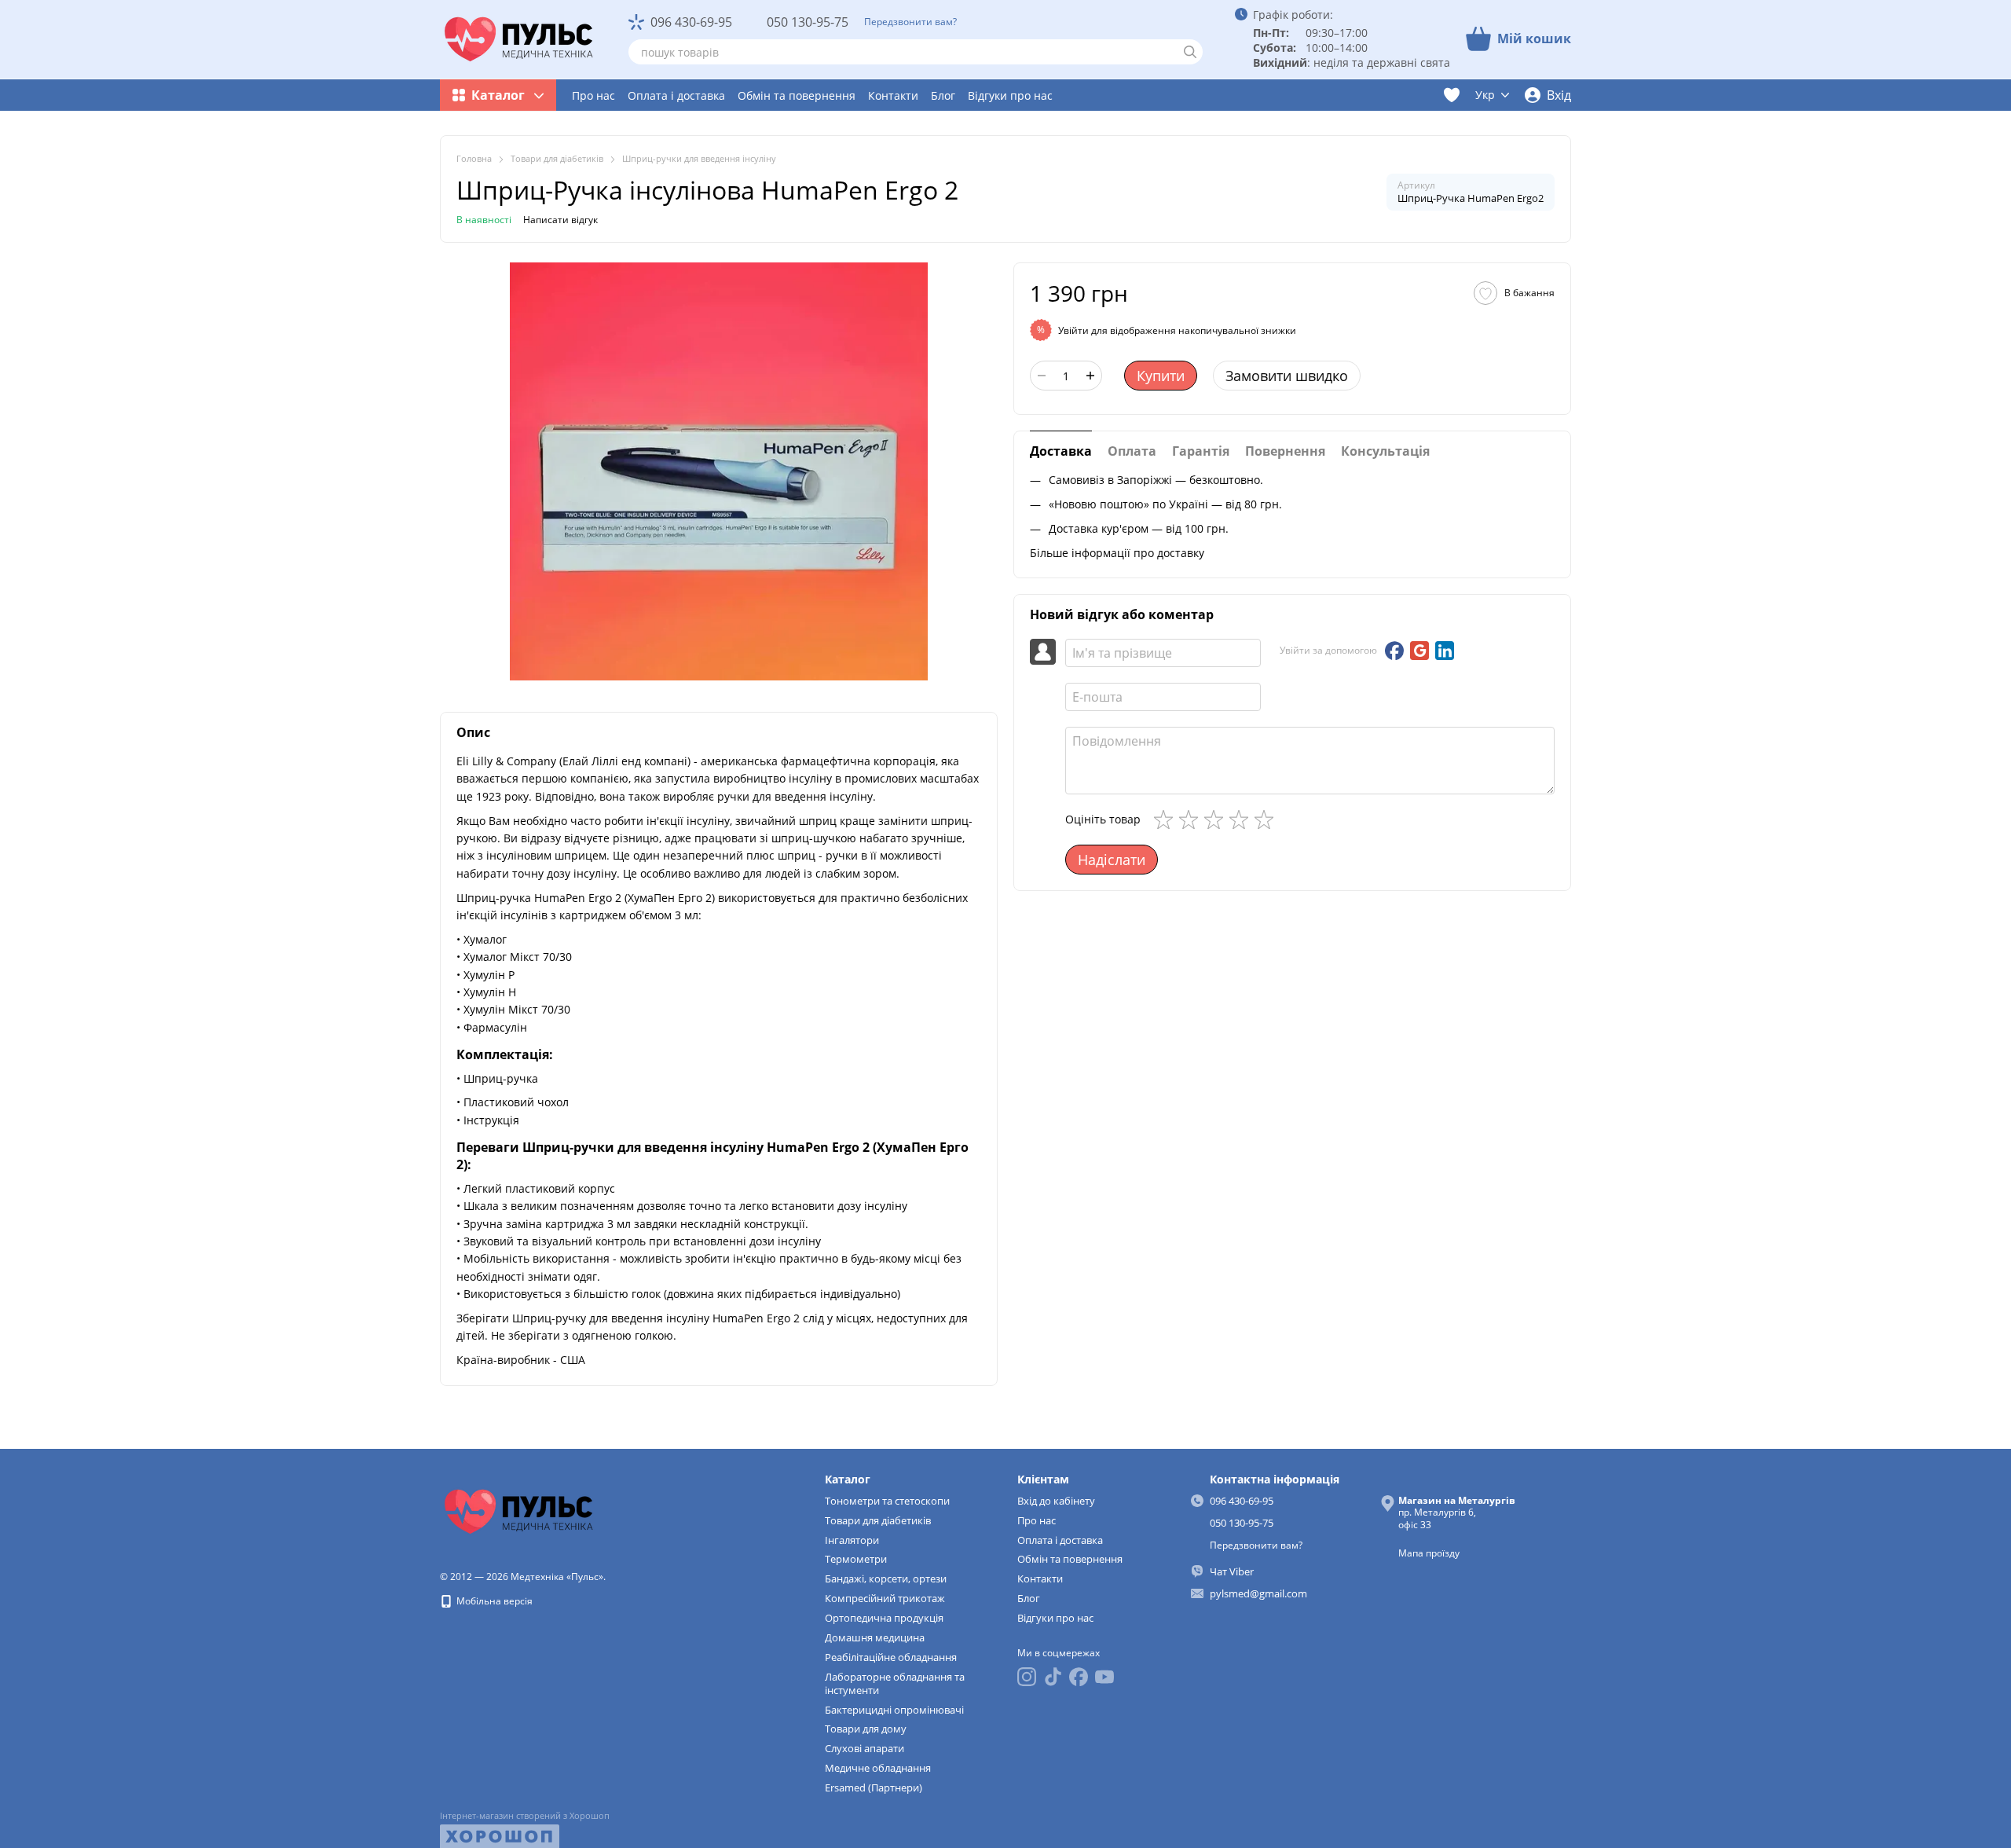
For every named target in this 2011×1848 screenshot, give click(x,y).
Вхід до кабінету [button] (1056, 1501)
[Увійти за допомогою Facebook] (1394, 651)
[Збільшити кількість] (1090, 376)
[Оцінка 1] (1167, 819)
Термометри (856, 1559)
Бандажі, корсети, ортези (886, 1578)
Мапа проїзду (1429, 1553)
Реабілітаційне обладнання (891, 1657)
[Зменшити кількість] (1042, 376)
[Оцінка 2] (1192, 819)
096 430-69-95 (691, 22)
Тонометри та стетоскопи (887, 1501)
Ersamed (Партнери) (874, 1787)
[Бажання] (1452, 95)
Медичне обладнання (878, 1768)
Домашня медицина (875, 1637)
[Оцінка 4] (1242, 819)
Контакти (893, 95)
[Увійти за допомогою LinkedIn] (1445, 651)
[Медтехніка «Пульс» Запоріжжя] (518, 1511)
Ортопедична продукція (884, 1618)
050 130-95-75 (808, 22)
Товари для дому (866, 1729)
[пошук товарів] (1190, 52)
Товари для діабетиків (878, 1520)
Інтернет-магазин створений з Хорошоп (525, 1816)
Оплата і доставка (676, 95)
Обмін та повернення (797, 95)
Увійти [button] (1073, 330)
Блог (943, 95)
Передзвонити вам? (910, 22)
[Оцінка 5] (1267, 819)
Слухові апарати (864, 1748)
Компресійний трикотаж (885, 1598)
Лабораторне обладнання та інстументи (895, 1683)
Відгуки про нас (1010, 95)
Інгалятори (852, 1540)
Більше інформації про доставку (1117, 552)
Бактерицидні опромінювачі (894, 1710)
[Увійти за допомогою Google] (1419, 651)
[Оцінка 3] (1217, 819)
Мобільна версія (493, 1601)
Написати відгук (560, 220)
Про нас (593, 95)
